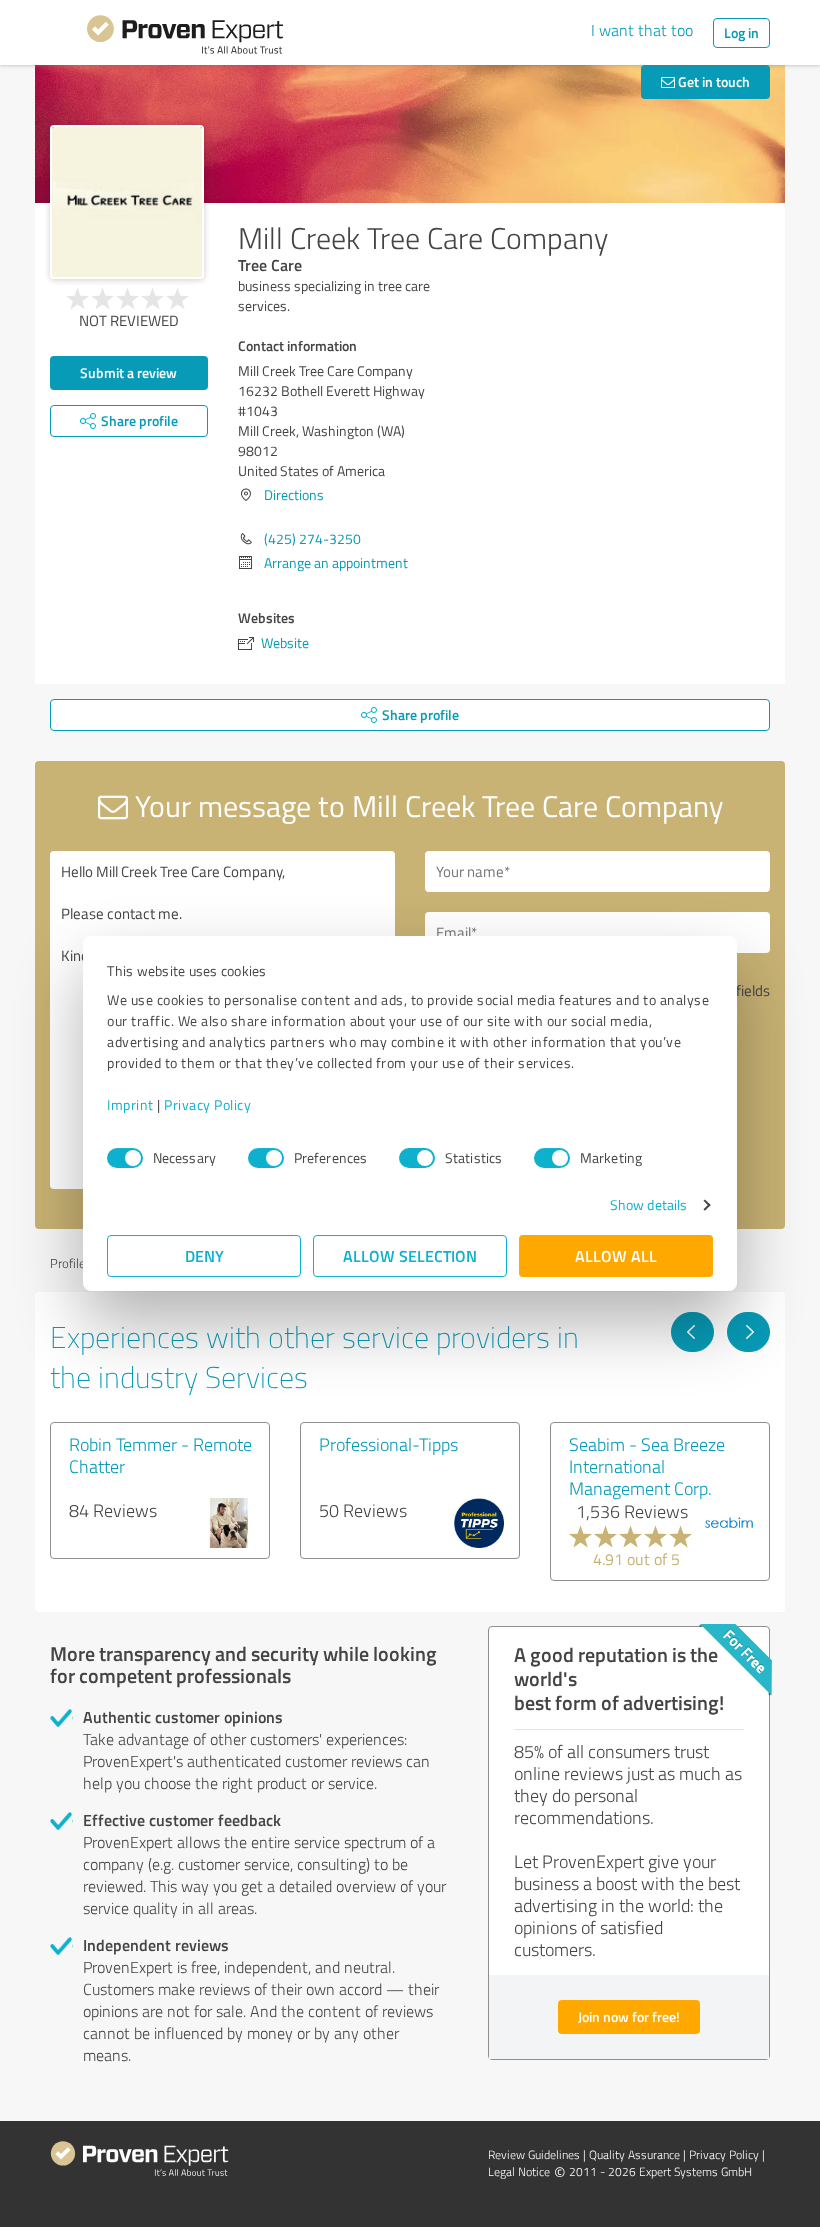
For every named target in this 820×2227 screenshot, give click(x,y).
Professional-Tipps (388, 1444)
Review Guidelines (534, 2154)
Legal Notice (519, 2171)
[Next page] (748, 1332)
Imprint (130, 1104)
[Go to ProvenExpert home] (185, 38)
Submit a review (128, 372)
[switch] (266, 1158)
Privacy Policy (207, 1104)
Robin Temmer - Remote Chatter (160, 1455)
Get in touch (712, 81)
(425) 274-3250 (312, 538)
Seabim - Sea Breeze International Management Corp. (647, 1466)
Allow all (616, 1255)
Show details (648, 1204)
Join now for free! (629, 2016)
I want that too (642, 30)
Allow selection (410, 1255)
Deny (204, 1255)
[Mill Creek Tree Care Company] (127, 202)
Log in (741, 32)
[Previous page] (692, 1332)
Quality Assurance (634, 2154)
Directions (294, 494)
